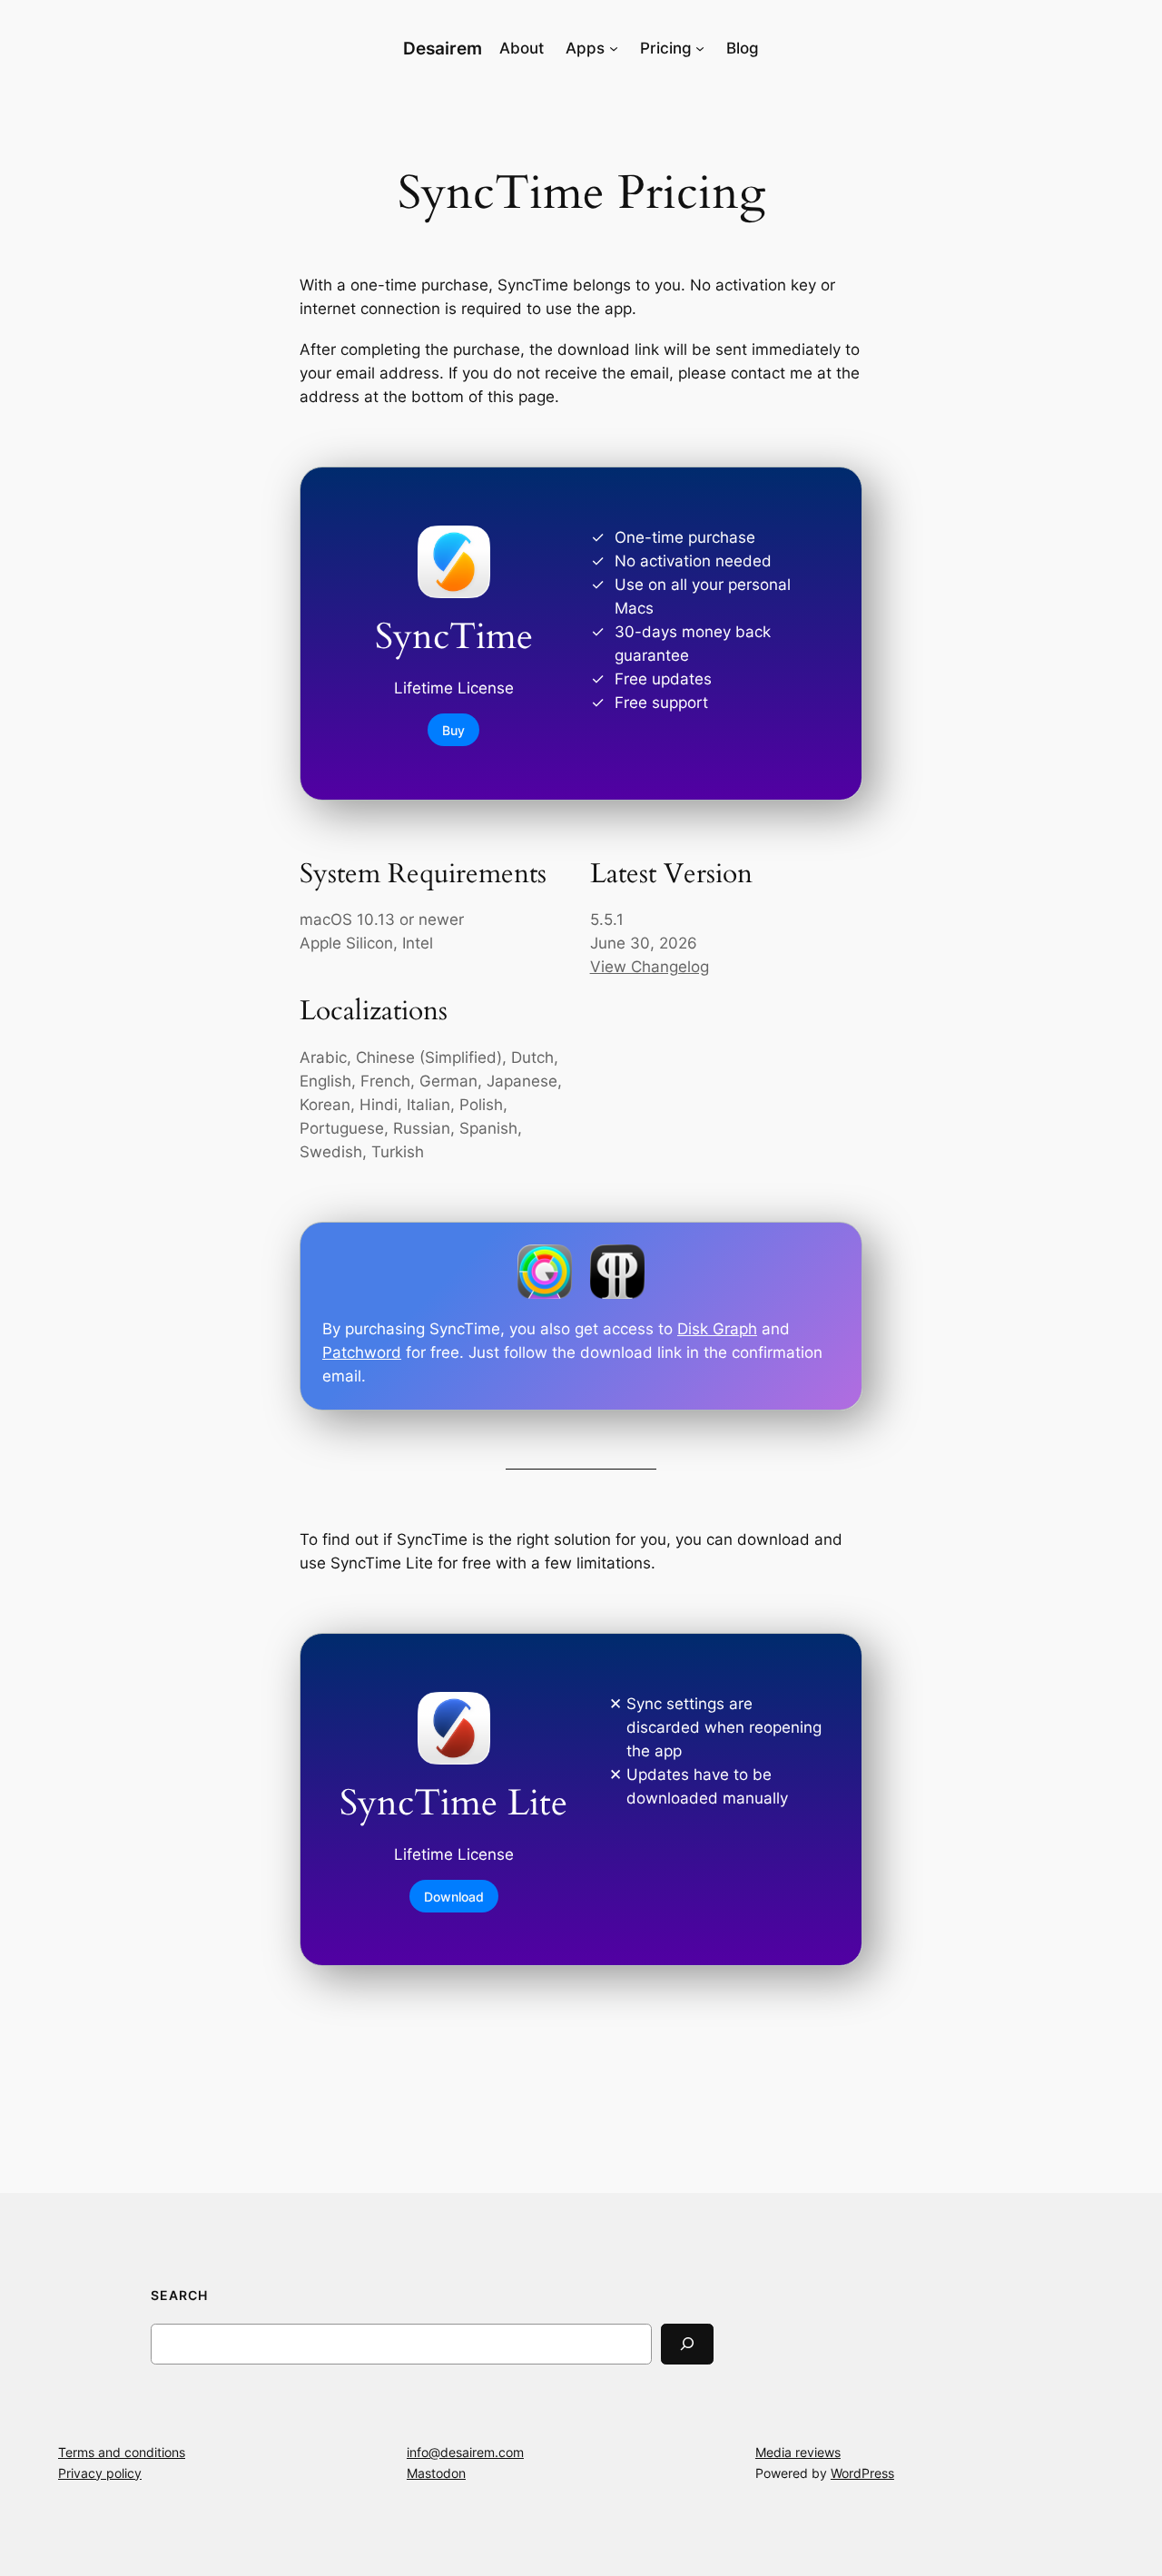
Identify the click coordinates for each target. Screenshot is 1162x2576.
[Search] (687, 2344)
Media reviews (798, 2452)
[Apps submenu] (614, 48)
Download (454, 1896)
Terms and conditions (122, 2452)
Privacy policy (100, 2473)
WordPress (862, 2473)
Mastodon (436, 2473)
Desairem (443, 48)
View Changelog (650, 967)
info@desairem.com (465, 2452)
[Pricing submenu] (700, 48)
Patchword (362, 1352)
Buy (453, 729)
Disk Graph (717, 1329)
